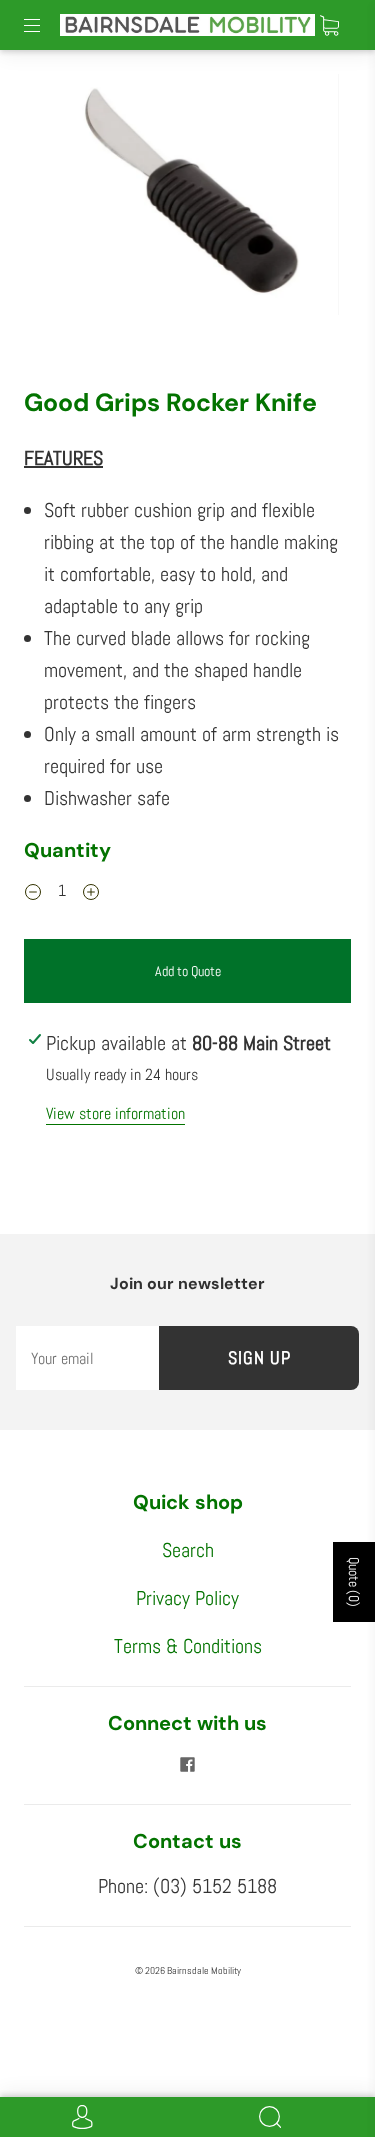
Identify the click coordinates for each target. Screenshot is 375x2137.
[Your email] (87, 1358)
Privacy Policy (187, 1598)
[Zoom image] (188, 198)
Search (188, 1550)
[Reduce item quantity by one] (33, 893)
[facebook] (188, 1764)
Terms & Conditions (188, 1646)
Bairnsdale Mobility (204, 1970)
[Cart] (329, 25)
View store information (115, 1113)
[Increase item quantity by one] (91, 893)
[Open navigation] (46, 25)
